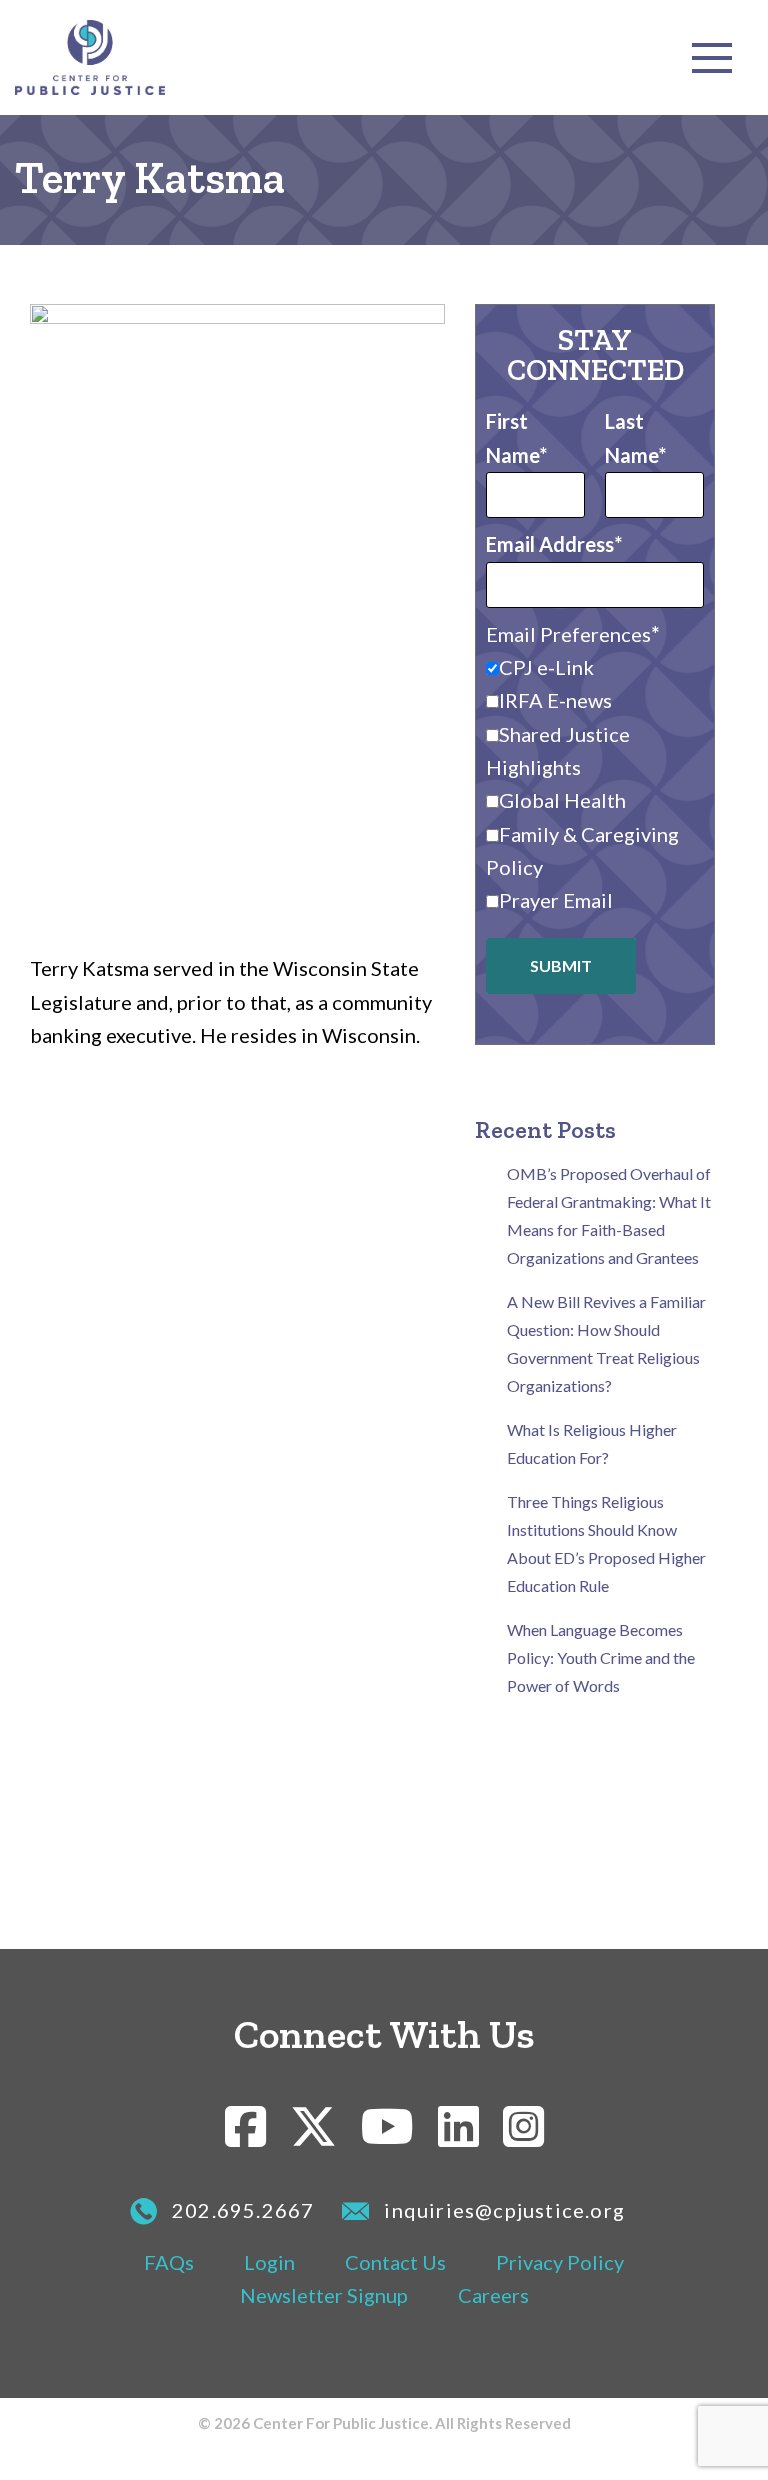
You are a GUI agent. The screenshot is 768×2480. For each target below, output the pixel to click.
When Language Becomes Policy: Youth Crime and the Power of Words (601, 1657)
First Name (512, 437)
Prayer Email (556, 900)
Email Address (550, 544)
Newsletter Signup (324, 2295)
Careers (493, 2295)
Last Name (631, 437)
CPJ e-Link (546, 667)
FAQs (169, 2262)
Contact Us (395, 2262)
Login (269, 2262)
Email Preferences (568, 634)
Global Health (562, 800)
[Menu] (712, 58)
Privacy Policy (560, 2262)
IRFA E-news (555, 700)
